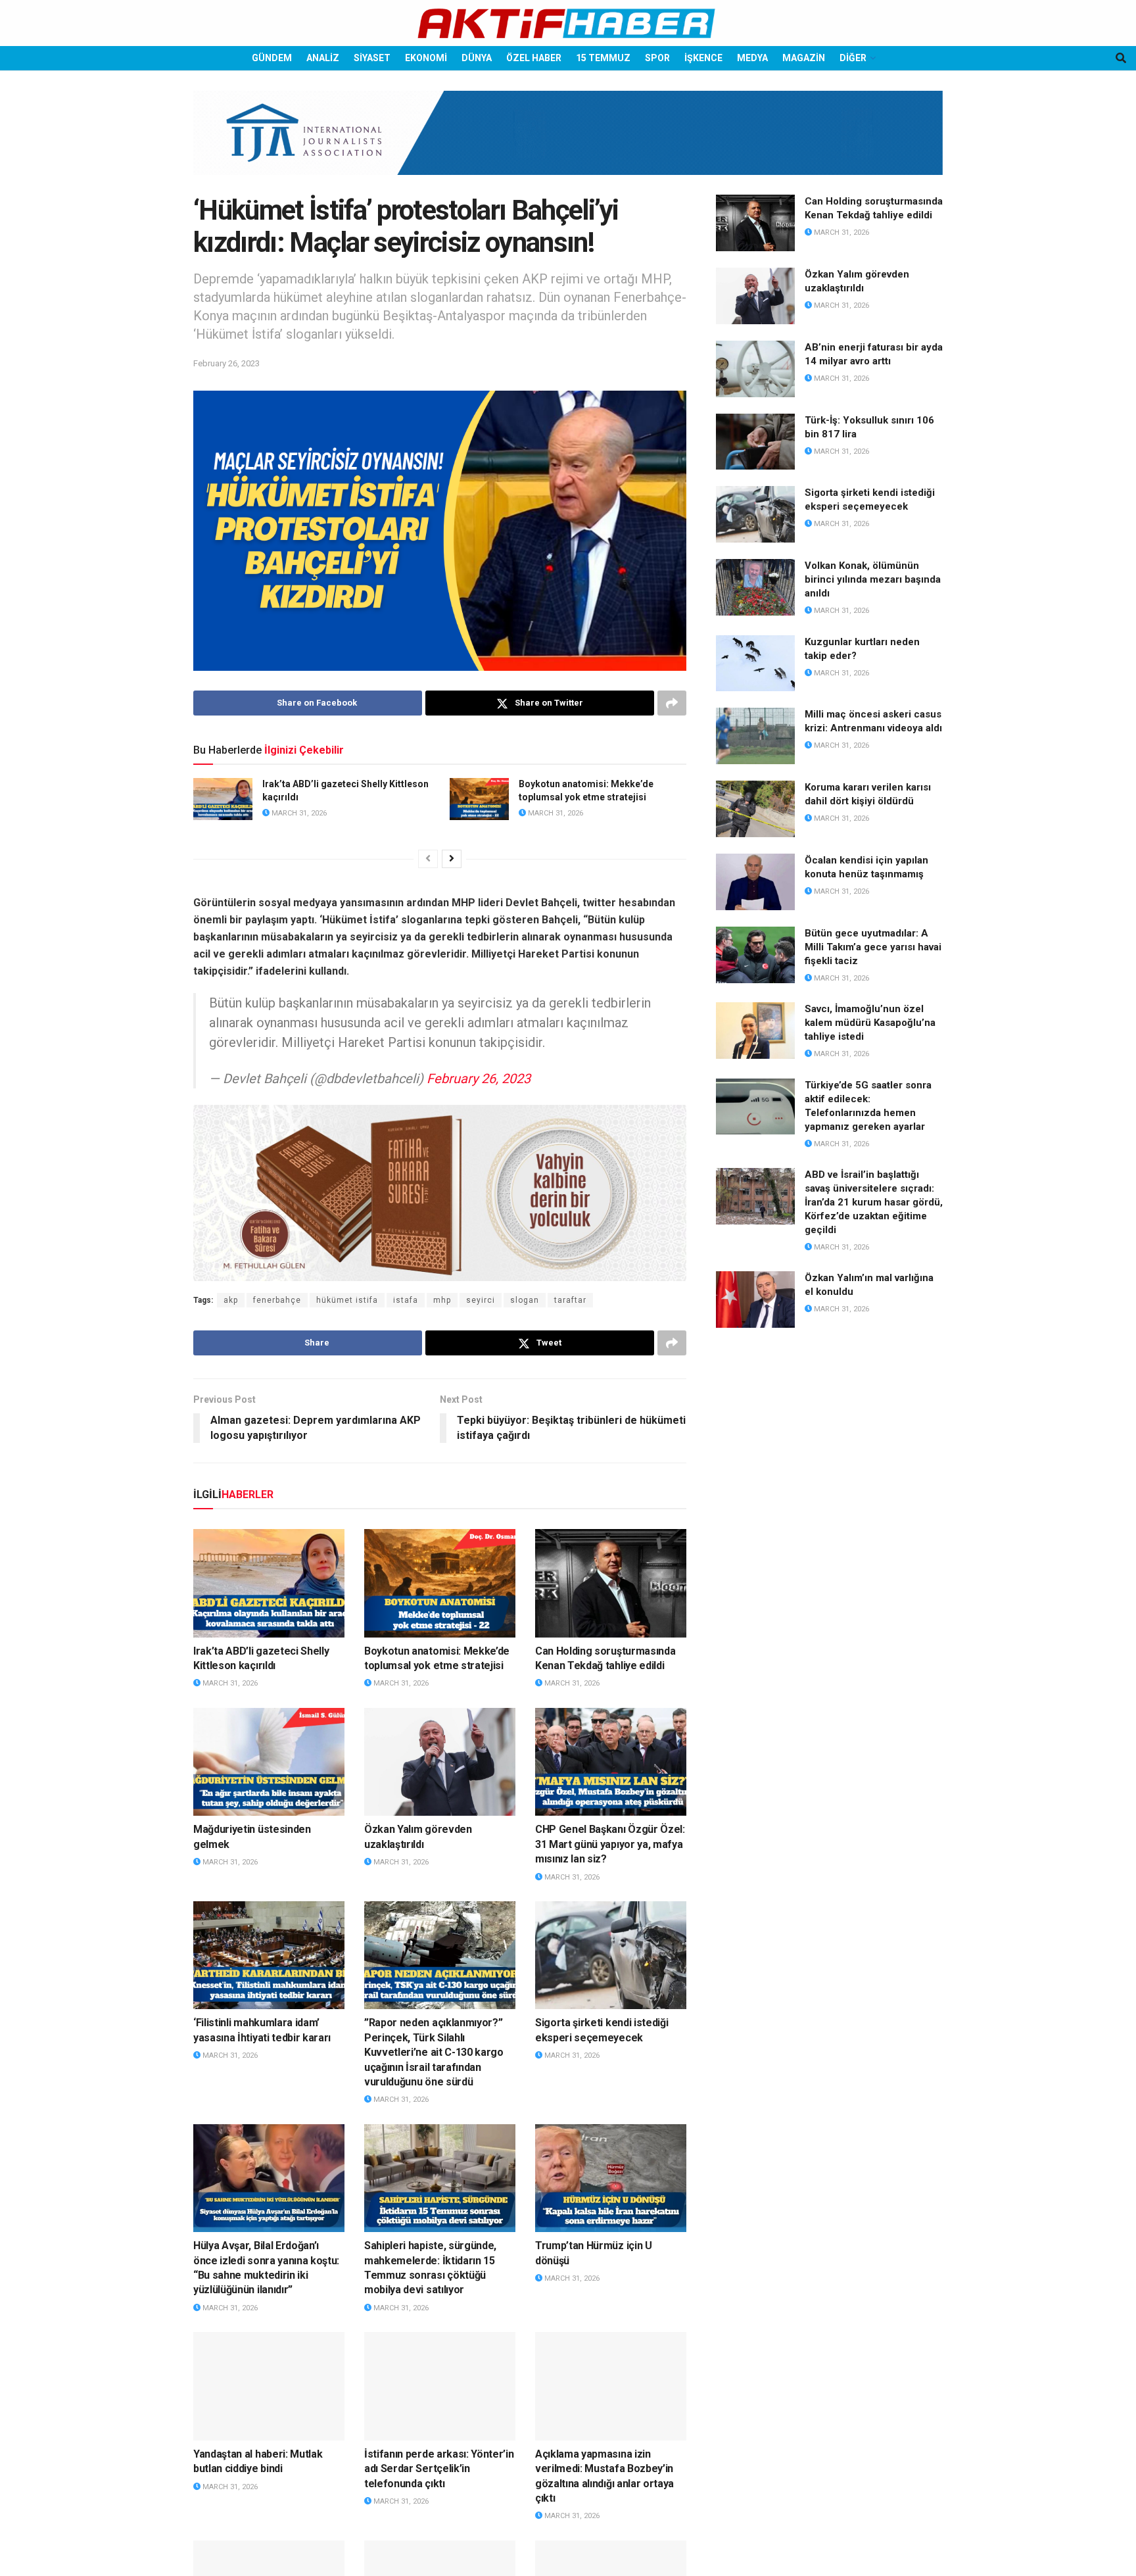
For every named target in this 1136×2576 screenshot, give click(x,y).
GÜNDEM (272, 58)
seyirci (481, 1300)
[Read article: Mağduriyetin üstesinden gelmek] (269, 1762)
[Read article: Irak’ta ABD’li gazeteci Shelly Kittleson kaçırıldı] (223, 799)
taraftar (570, 1300)
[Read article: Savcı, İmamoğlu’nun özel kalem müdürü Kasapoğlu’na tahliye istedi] (755, 1031)
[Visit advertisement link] (568, 143)
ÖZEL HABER (534, 58)
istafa (406, 1300)
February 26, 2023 (226, 363)
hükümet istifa (347, 1300)
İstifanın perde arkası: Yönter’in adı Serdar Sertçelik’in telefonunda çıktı (439, 2469)
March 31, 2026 (298, 813)
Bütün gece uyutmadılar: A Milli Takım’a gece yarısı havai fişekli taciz (873, 947)
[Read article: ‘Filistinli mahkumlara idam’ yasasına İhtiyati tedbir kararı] (269, 1955)
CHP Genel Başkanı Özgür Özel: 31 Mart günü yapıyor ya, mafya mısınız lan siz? (610, 1844)
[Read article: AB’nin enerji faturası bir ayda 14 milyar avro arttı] (755, 369)
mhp (442, 1300)
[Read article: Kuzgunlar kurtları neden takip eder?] (755, 664)
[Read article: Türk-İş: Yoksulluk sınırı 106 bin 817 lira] (755, 442)
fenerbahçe (277, 1300)
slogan (525, 1300)
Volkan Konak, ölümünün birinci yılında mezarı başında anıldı (873, 579)
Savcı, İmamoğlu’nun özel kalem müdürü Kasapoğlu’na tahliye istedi (870, 1023)
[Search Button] (1121, 58)
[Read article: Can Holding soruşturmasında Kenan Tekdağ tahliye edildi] (611, 1583)
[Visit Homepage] (568, 23)
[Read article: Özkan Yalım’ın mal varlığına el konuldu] (755, 1300)
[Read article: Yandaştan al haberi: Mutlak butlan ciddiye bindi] (269, 2386)
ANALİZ (323, 58)
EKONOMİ (426, 58)
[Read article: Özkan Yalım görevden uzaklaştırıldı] (440, 1762)
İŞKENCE (703, 58)
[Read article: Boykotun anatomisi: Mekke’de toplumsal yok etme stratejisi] (479, 799)
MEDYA (752, 58)
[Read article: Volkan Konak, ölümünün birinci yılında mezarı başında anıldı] (755, 587)
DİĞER (853, 58)
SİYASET (372, 58)
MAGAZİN (804, 58)
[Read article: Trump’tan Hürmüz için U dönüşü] (611, 2178)
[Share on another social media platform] (672, 703)
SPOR (657, 58)
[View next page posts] (452, 859)
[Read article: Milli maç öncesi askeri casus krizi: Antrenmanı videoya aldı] (755, 736)
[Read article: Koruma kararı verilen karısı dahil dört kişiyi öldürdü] (755, 809)
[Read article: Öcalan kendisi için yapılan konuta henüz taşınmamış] (755, 882)
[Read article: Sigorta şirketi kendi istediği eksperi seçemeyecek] (611, 1955)
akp (231, 1300)
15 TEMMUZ (603, 58)
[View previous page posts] (428, 859)
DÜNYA (477, 58)
